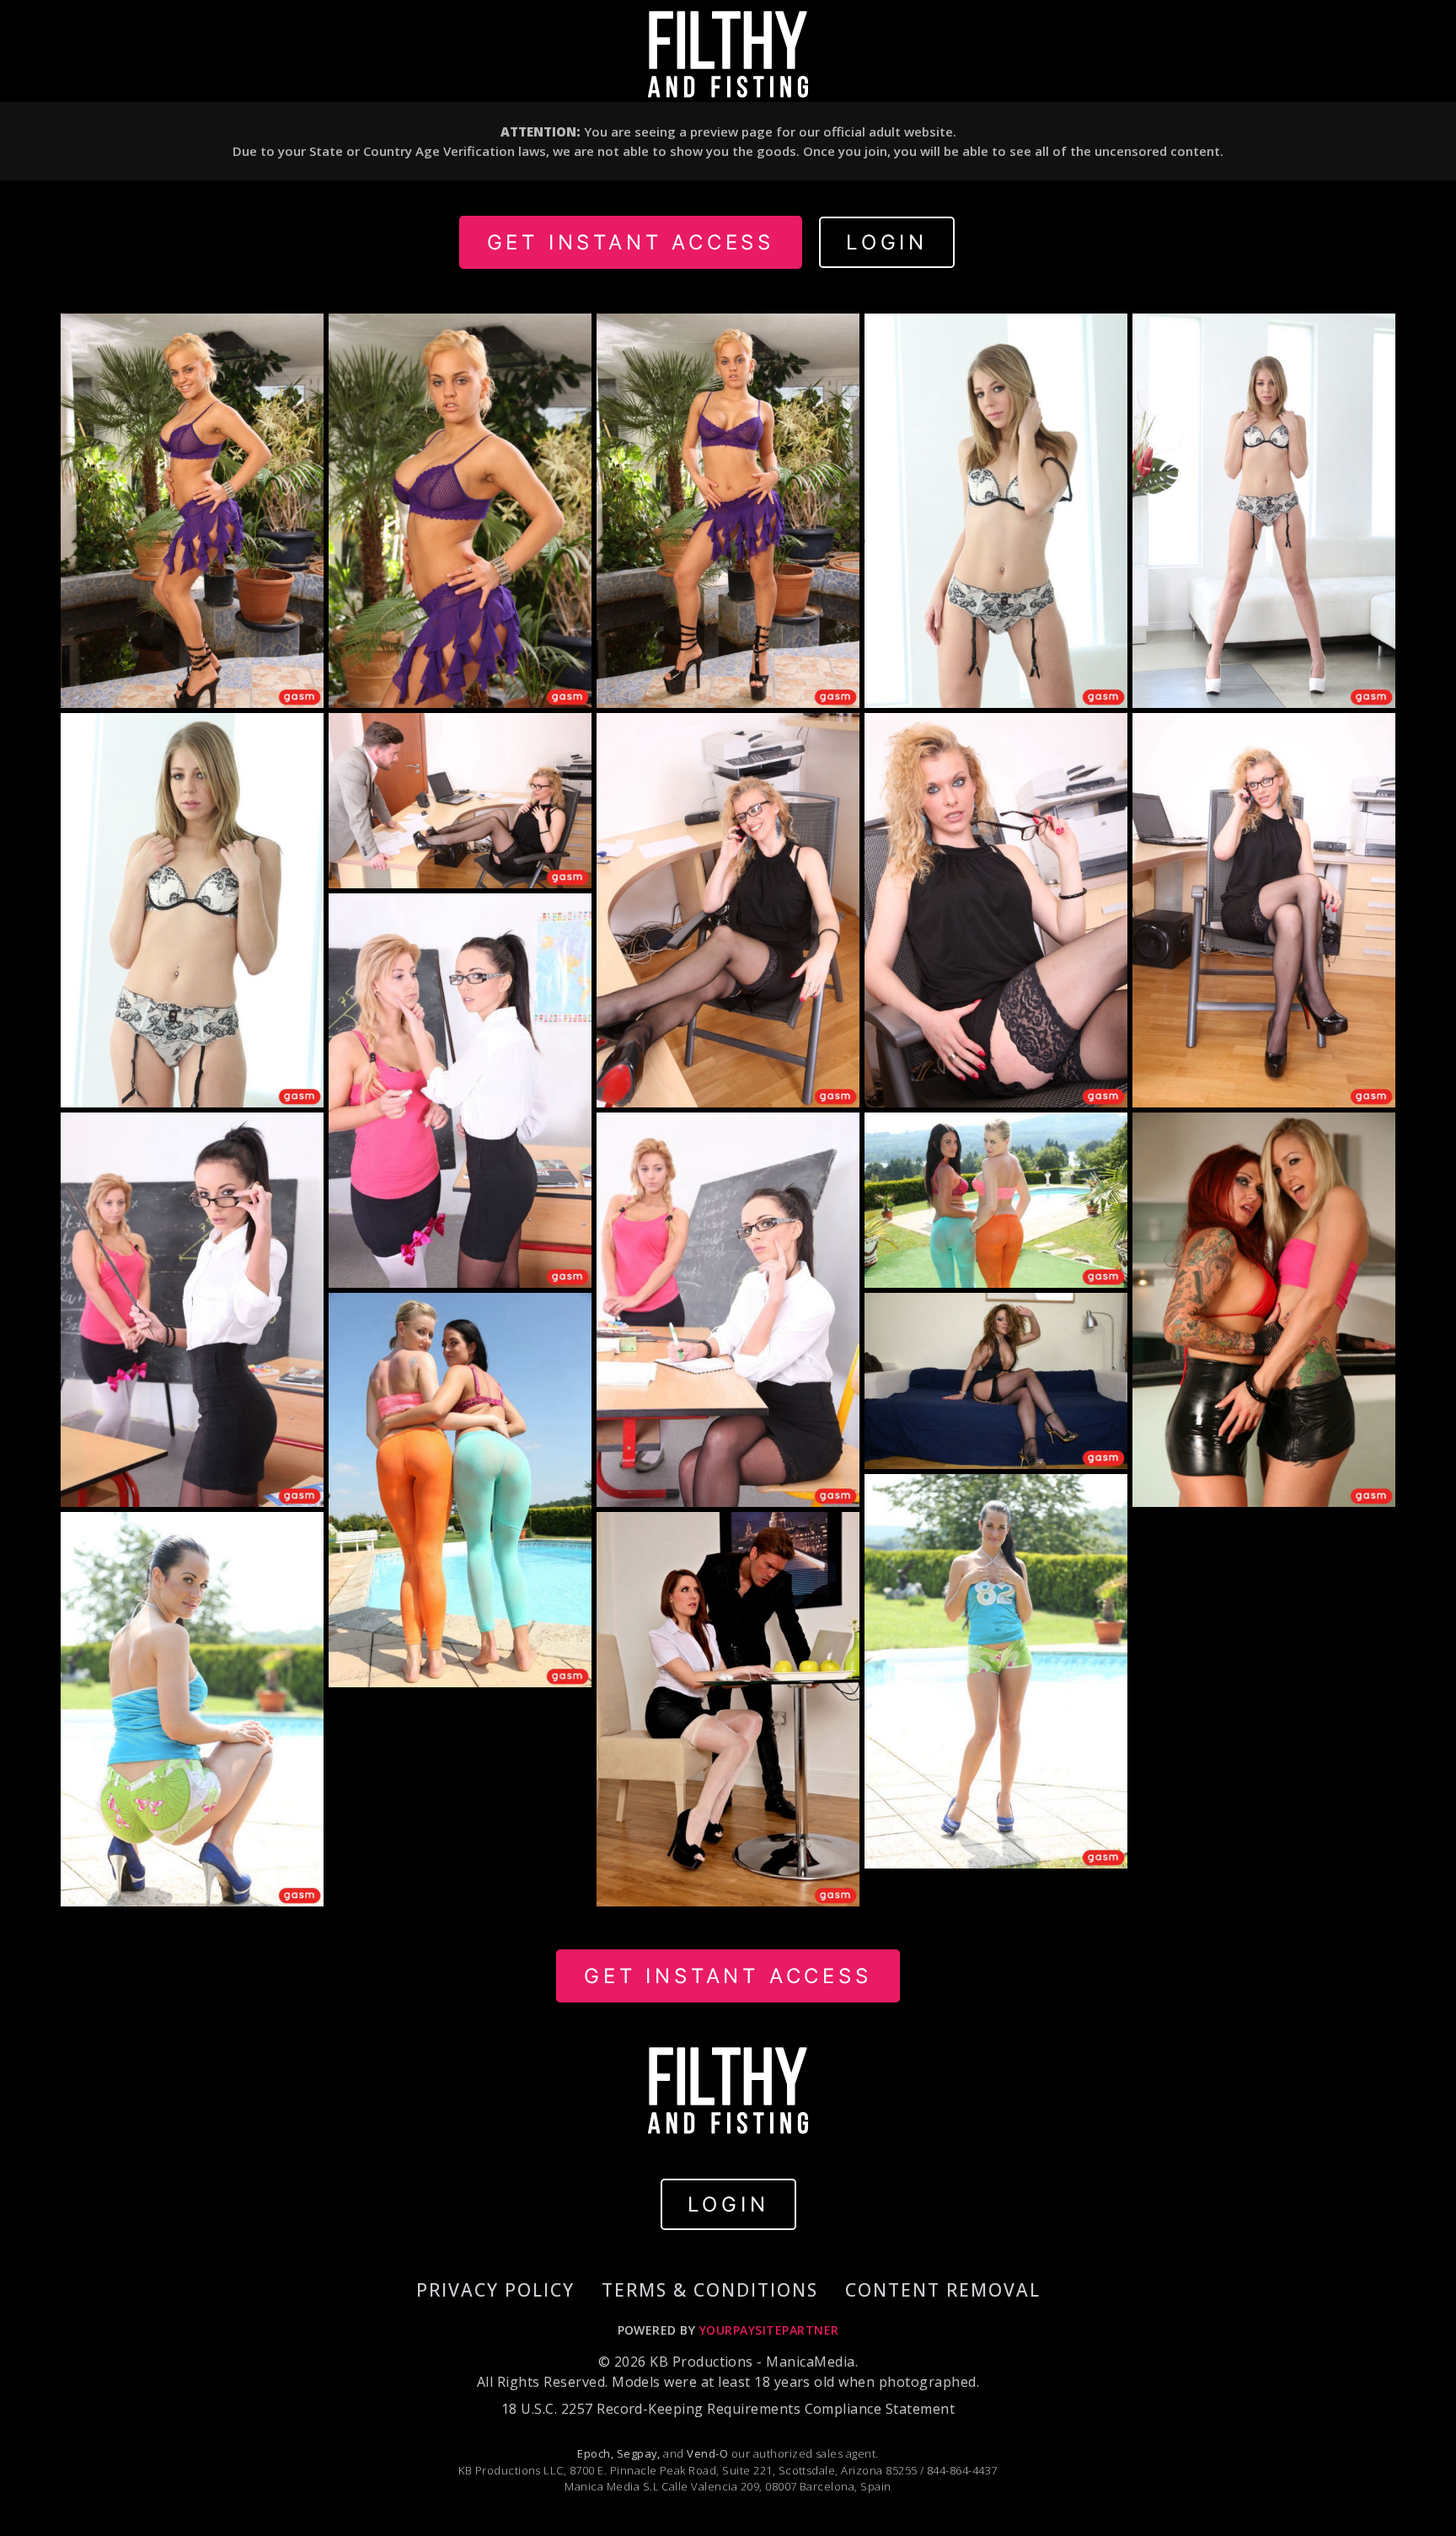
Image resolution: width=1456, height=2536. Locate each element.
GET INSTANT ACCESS (631, 242)
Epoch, (595, 2453)
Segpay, (639, 2453)
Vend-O (707, 2453)
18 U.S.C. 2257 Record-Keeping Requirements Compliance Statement (728, 2409)
